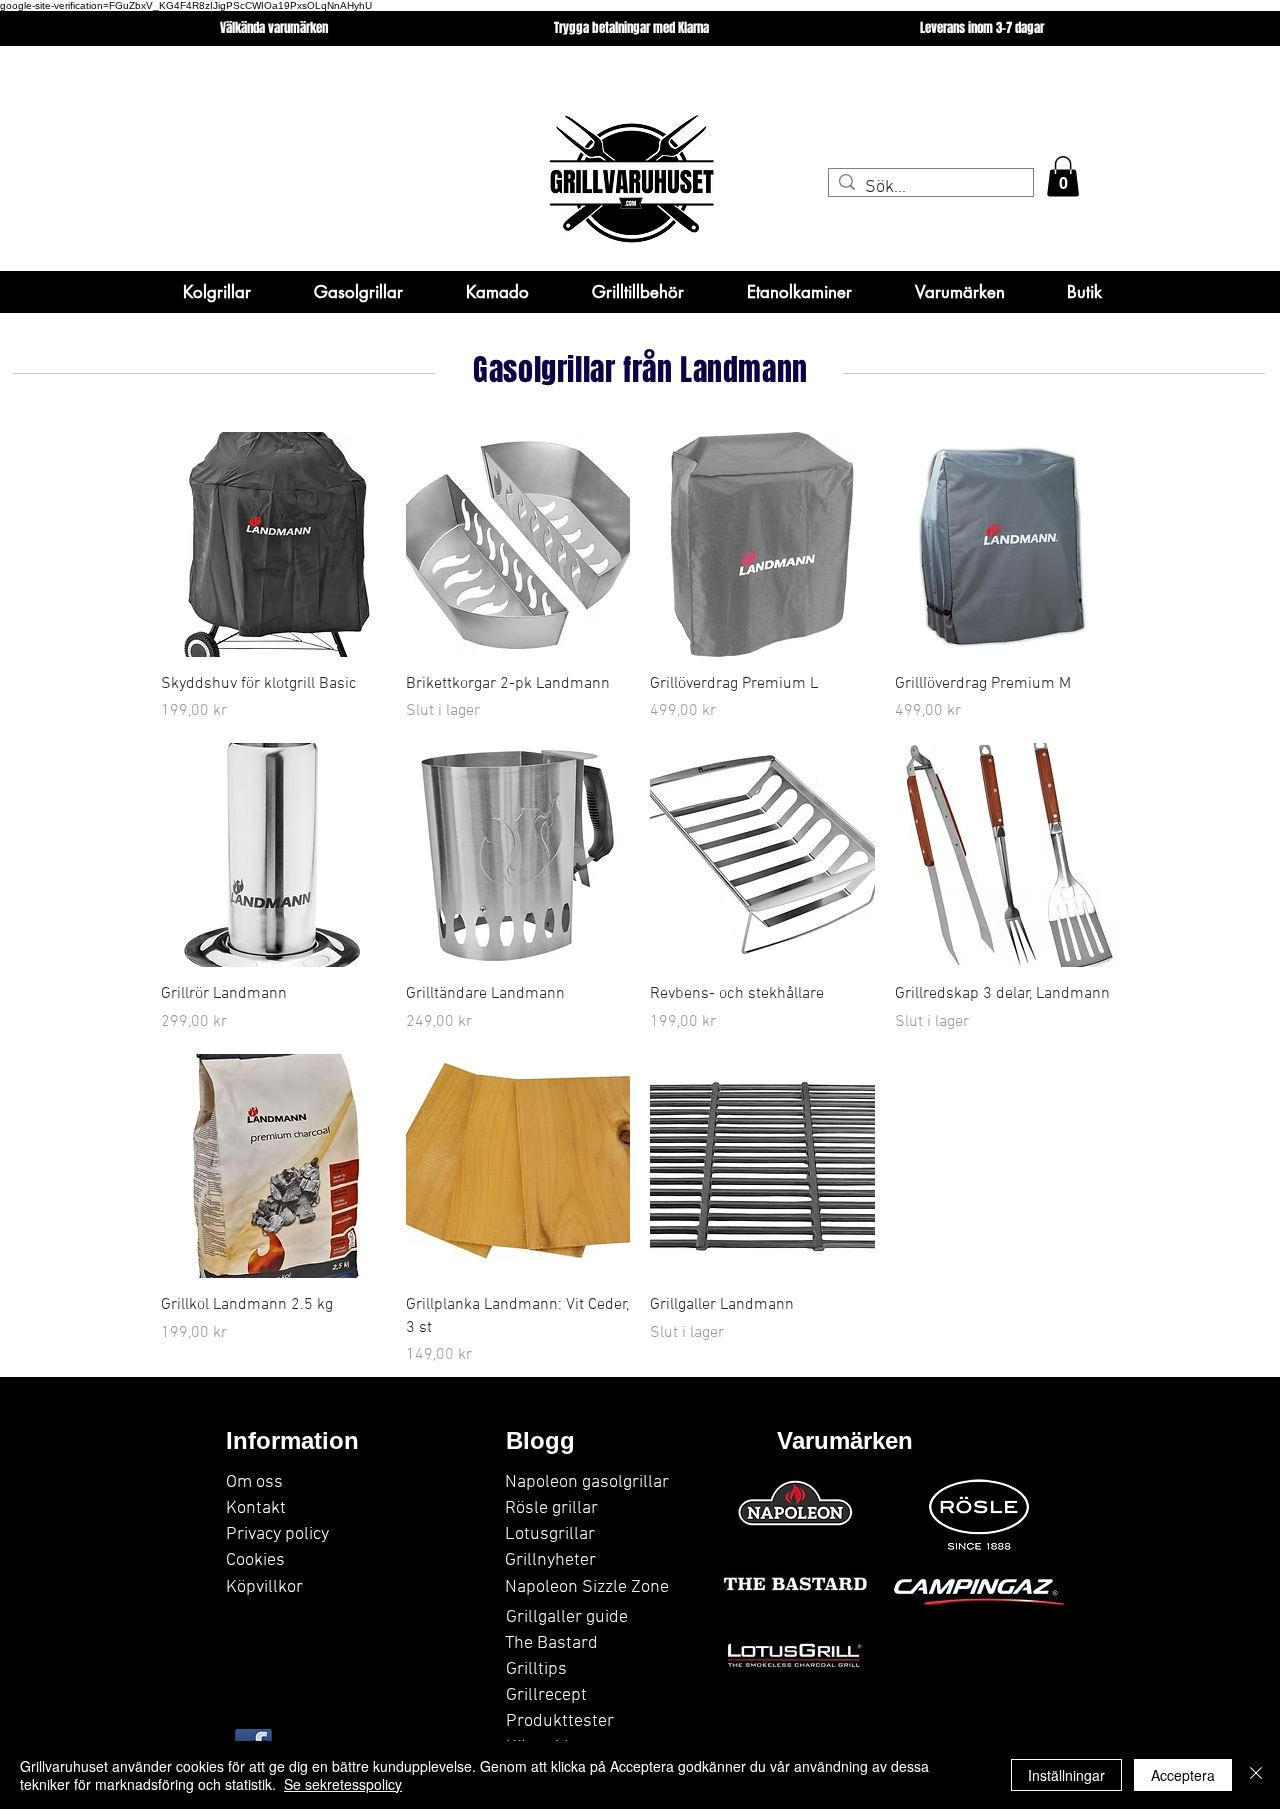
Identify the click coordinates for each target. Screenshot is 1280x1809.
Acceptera (1183, 1775)
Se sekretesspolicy (343, 1784)
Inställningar (1066, 1775)
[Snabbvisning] (273, 544)
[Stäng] (1256, 1775)
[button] (1063, 176)
